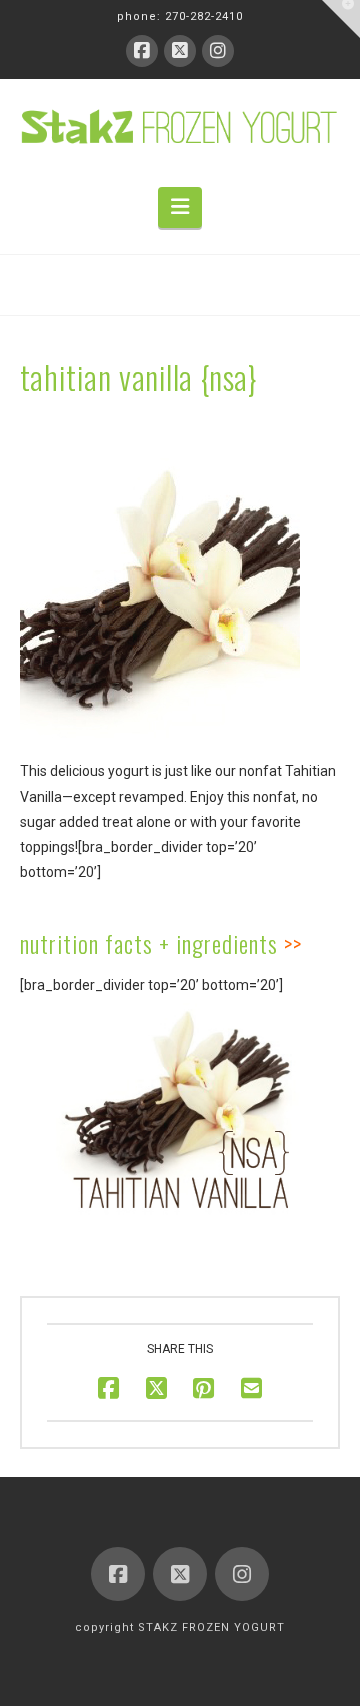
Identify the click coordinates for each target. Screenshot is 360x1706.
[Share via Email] (251, 1387)
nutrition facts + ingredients (149, 943)
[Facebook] (142, 51)
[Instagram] (218, 51)
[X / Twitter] (180, 51)
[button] (180, 207)
